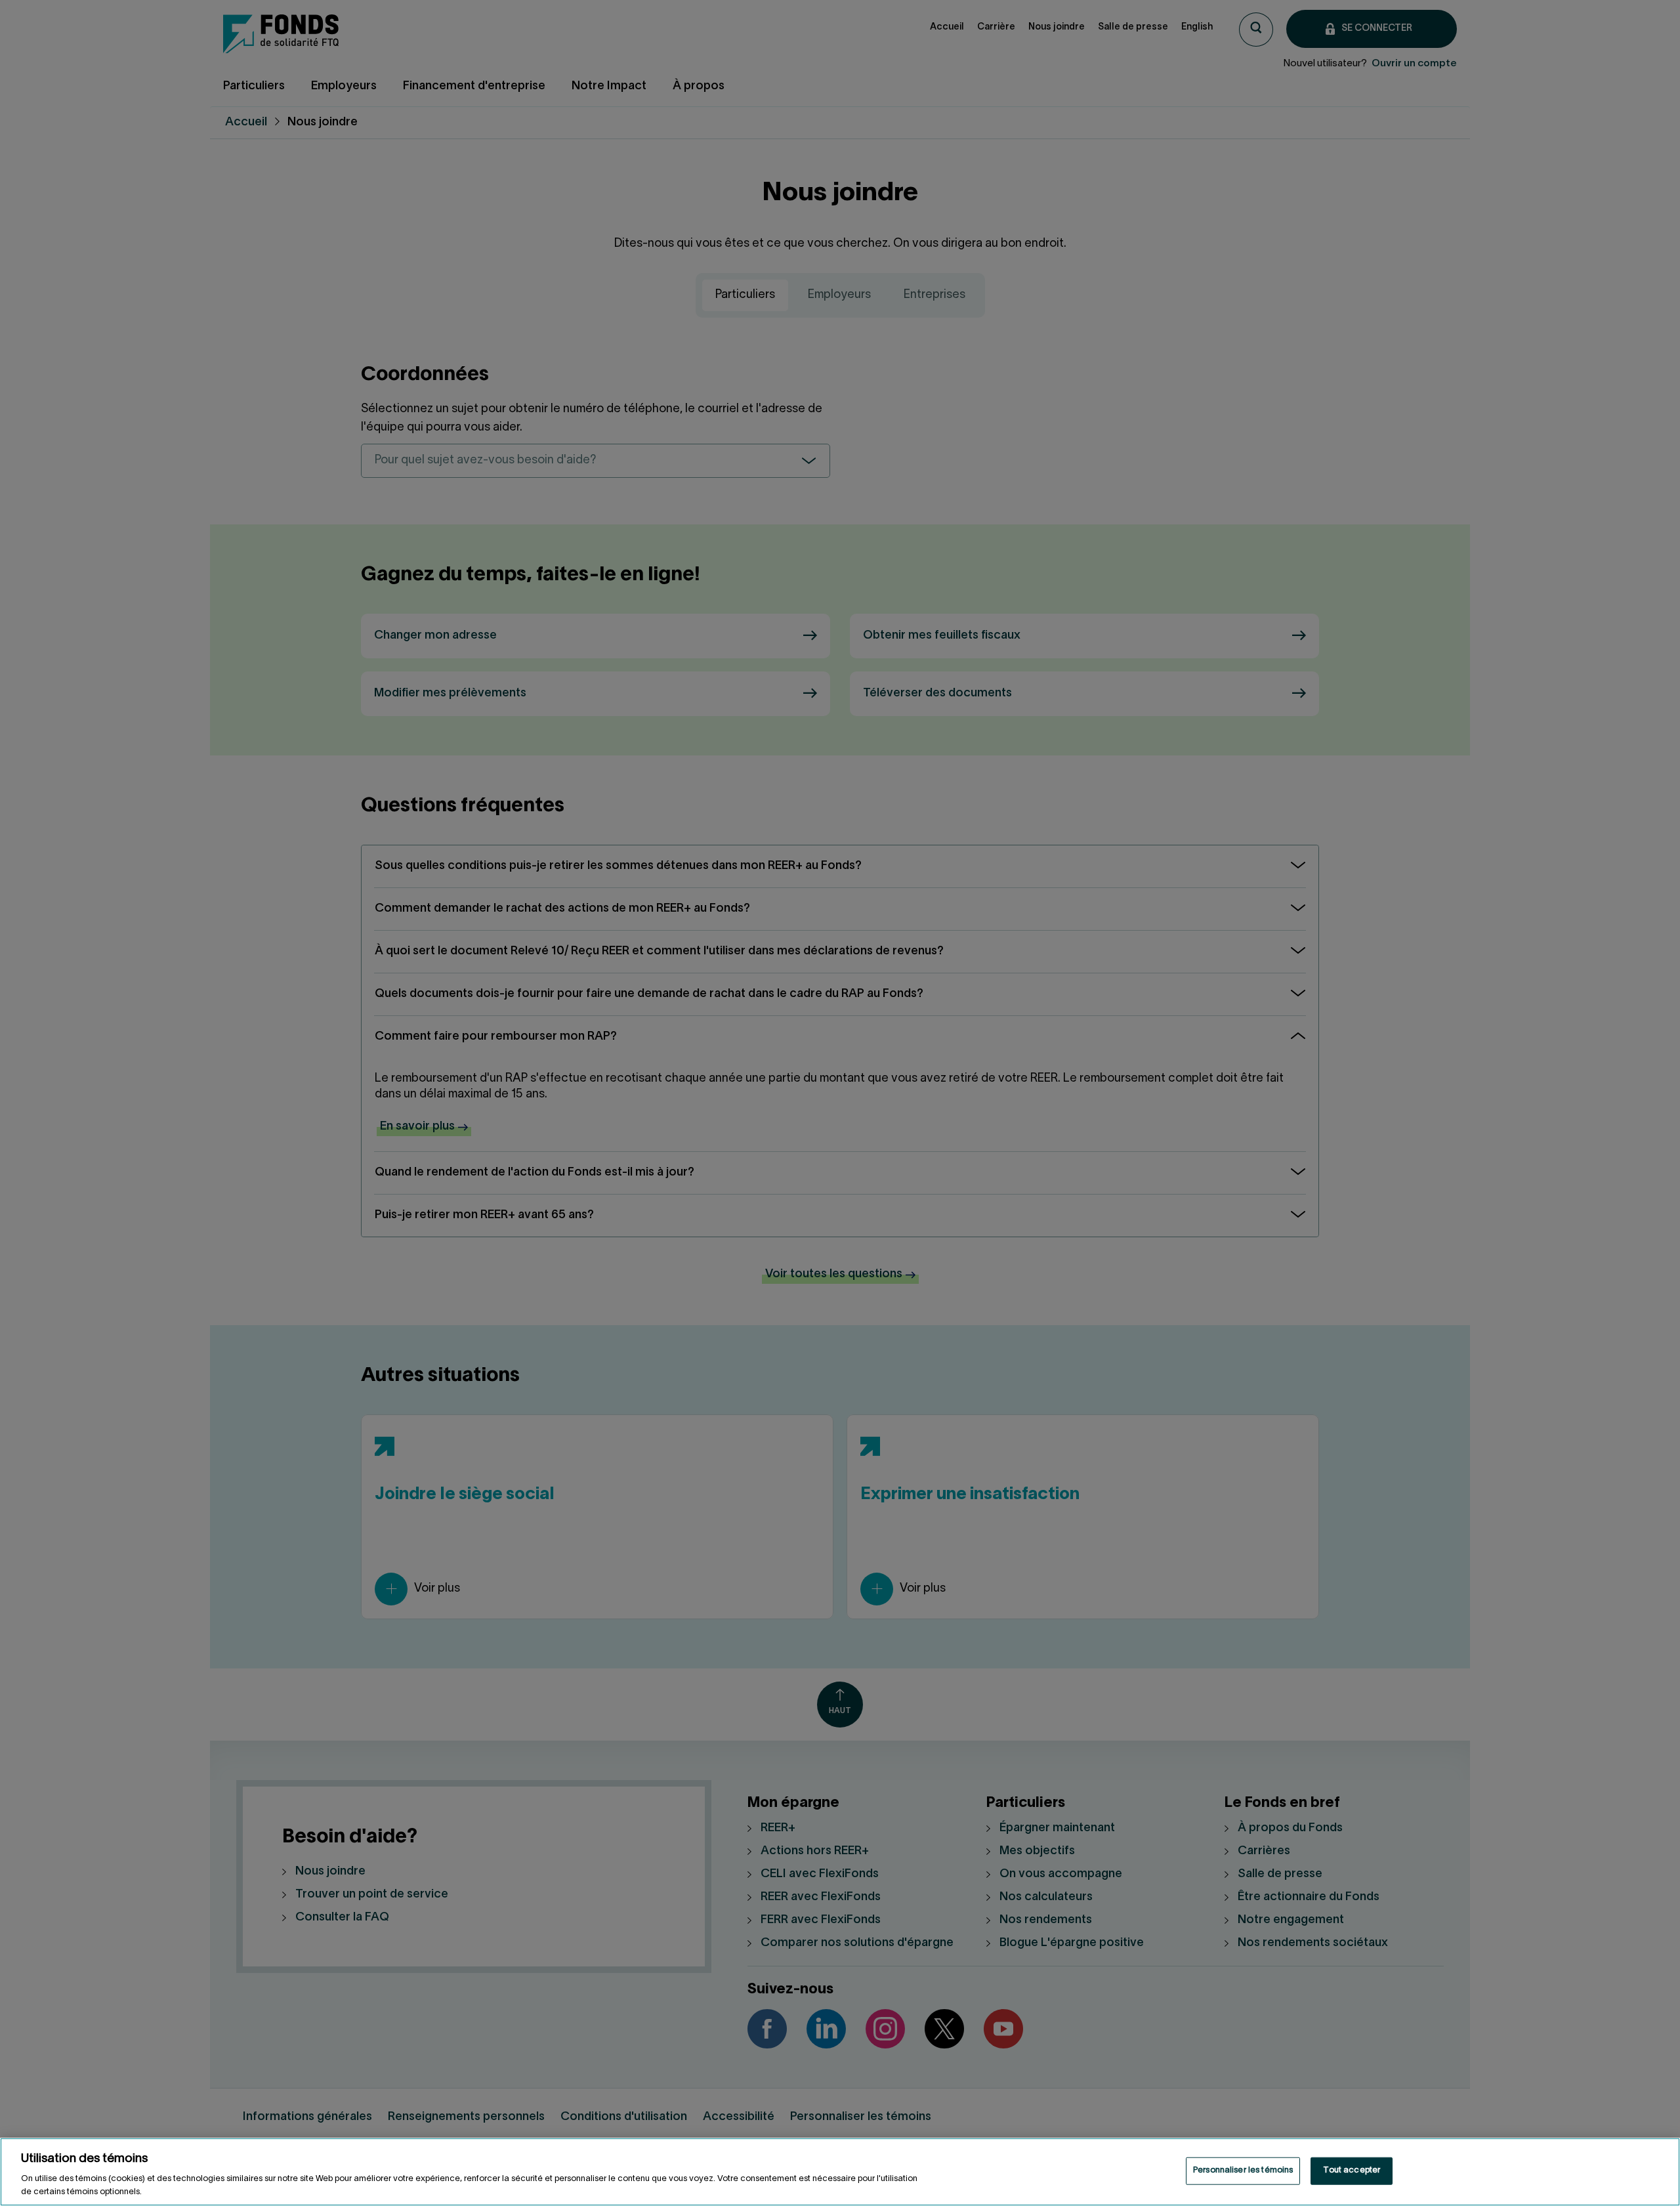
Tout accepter (1352, 2171)
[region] (840, 2172)
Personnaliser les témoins (1243, 2171)
